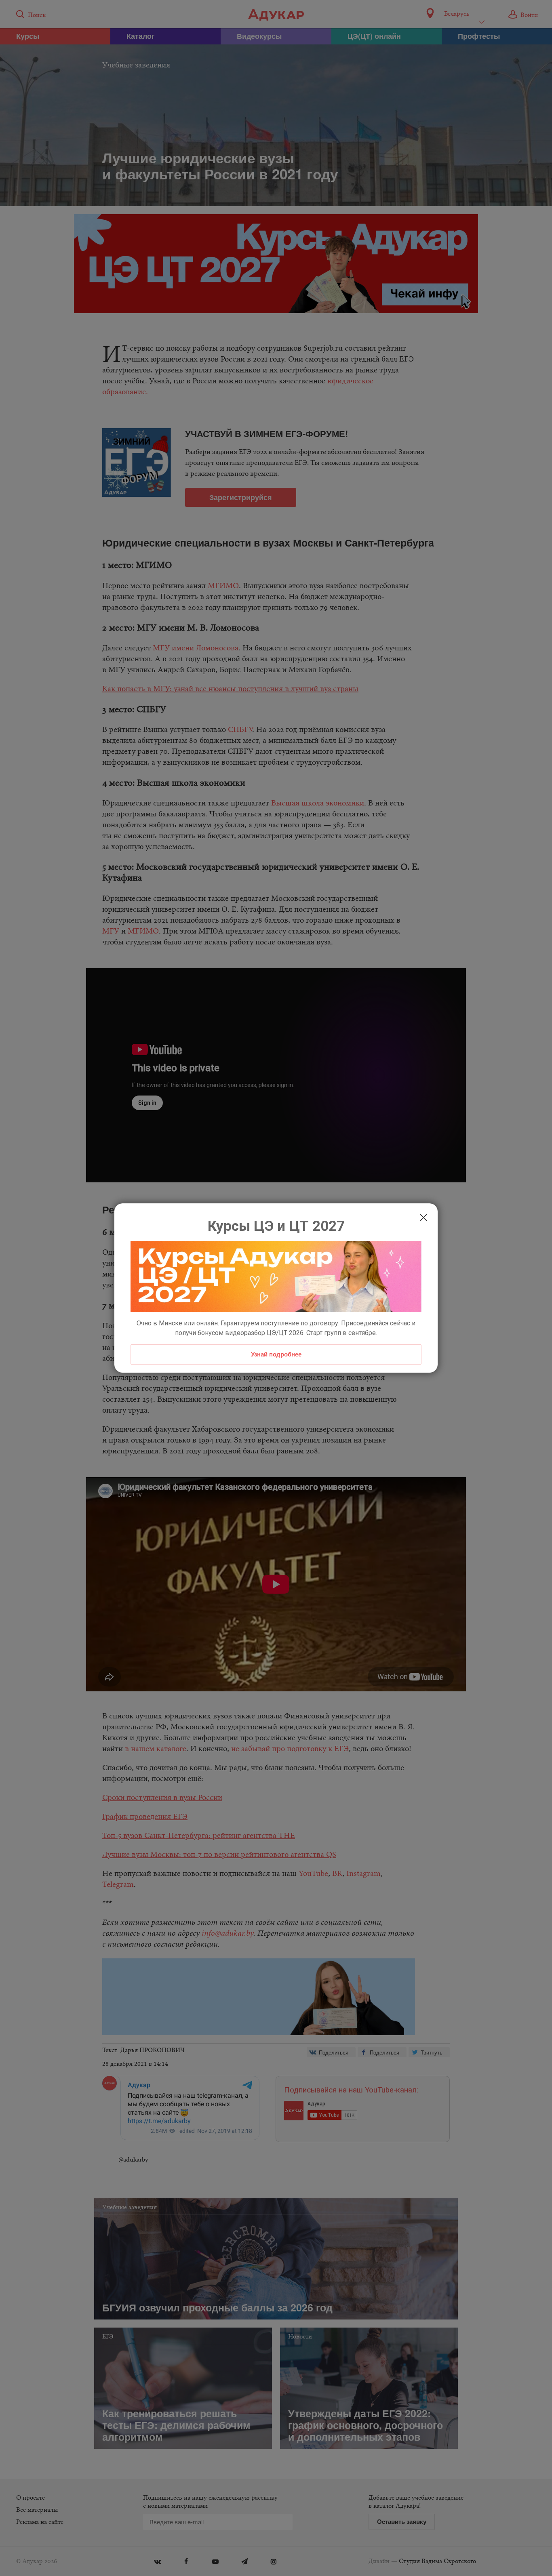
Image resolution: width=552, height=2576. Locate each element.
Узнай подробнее (276, 1354)
